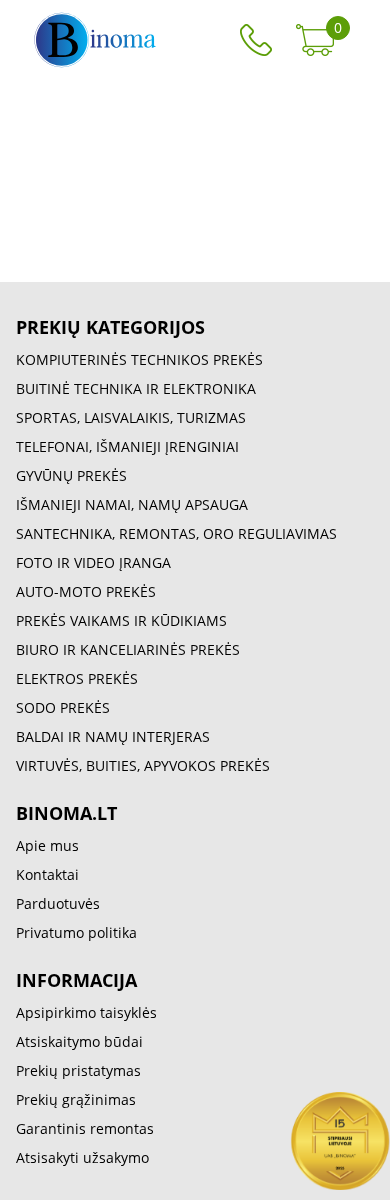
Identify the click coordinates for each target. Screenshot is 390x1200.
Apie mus (47, 845)
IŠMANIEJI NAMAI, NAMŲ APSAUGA (132, 504)
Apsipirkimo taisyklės (86, 1012)
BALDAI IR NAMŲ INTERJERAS (113, 736)
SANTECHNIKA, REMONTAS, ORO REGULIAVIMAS (176, 533)
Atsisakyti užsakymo (82, 1157)
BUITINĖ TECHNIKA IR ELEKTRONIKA (136, 388)
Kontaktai (47, 874)
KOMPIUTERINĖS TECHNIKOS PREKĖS (139, 359)
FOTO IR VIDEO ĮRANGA (93, 562)
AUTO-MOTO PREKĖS (86, 591)
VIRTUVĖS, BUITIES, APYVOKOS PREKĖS (143, 765)
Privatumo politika (76, 932)
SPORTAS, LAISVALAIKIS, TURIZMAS (131, 417)
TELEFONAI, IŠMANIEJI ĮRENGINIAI (127, 446)
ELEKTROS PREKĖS (77, 678)
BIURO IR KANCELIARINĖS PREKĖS (128, 649)
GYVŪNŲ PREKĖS (71, 475)
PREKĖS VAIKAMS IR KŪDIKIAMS (121, 620)
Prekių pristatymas (78, 1070)
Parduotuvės (58, 903)
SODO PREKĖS (63, 707)
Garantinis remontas (85, 1128)
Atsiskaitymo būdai (79, 1041)
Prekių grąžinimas (76, 1099)
